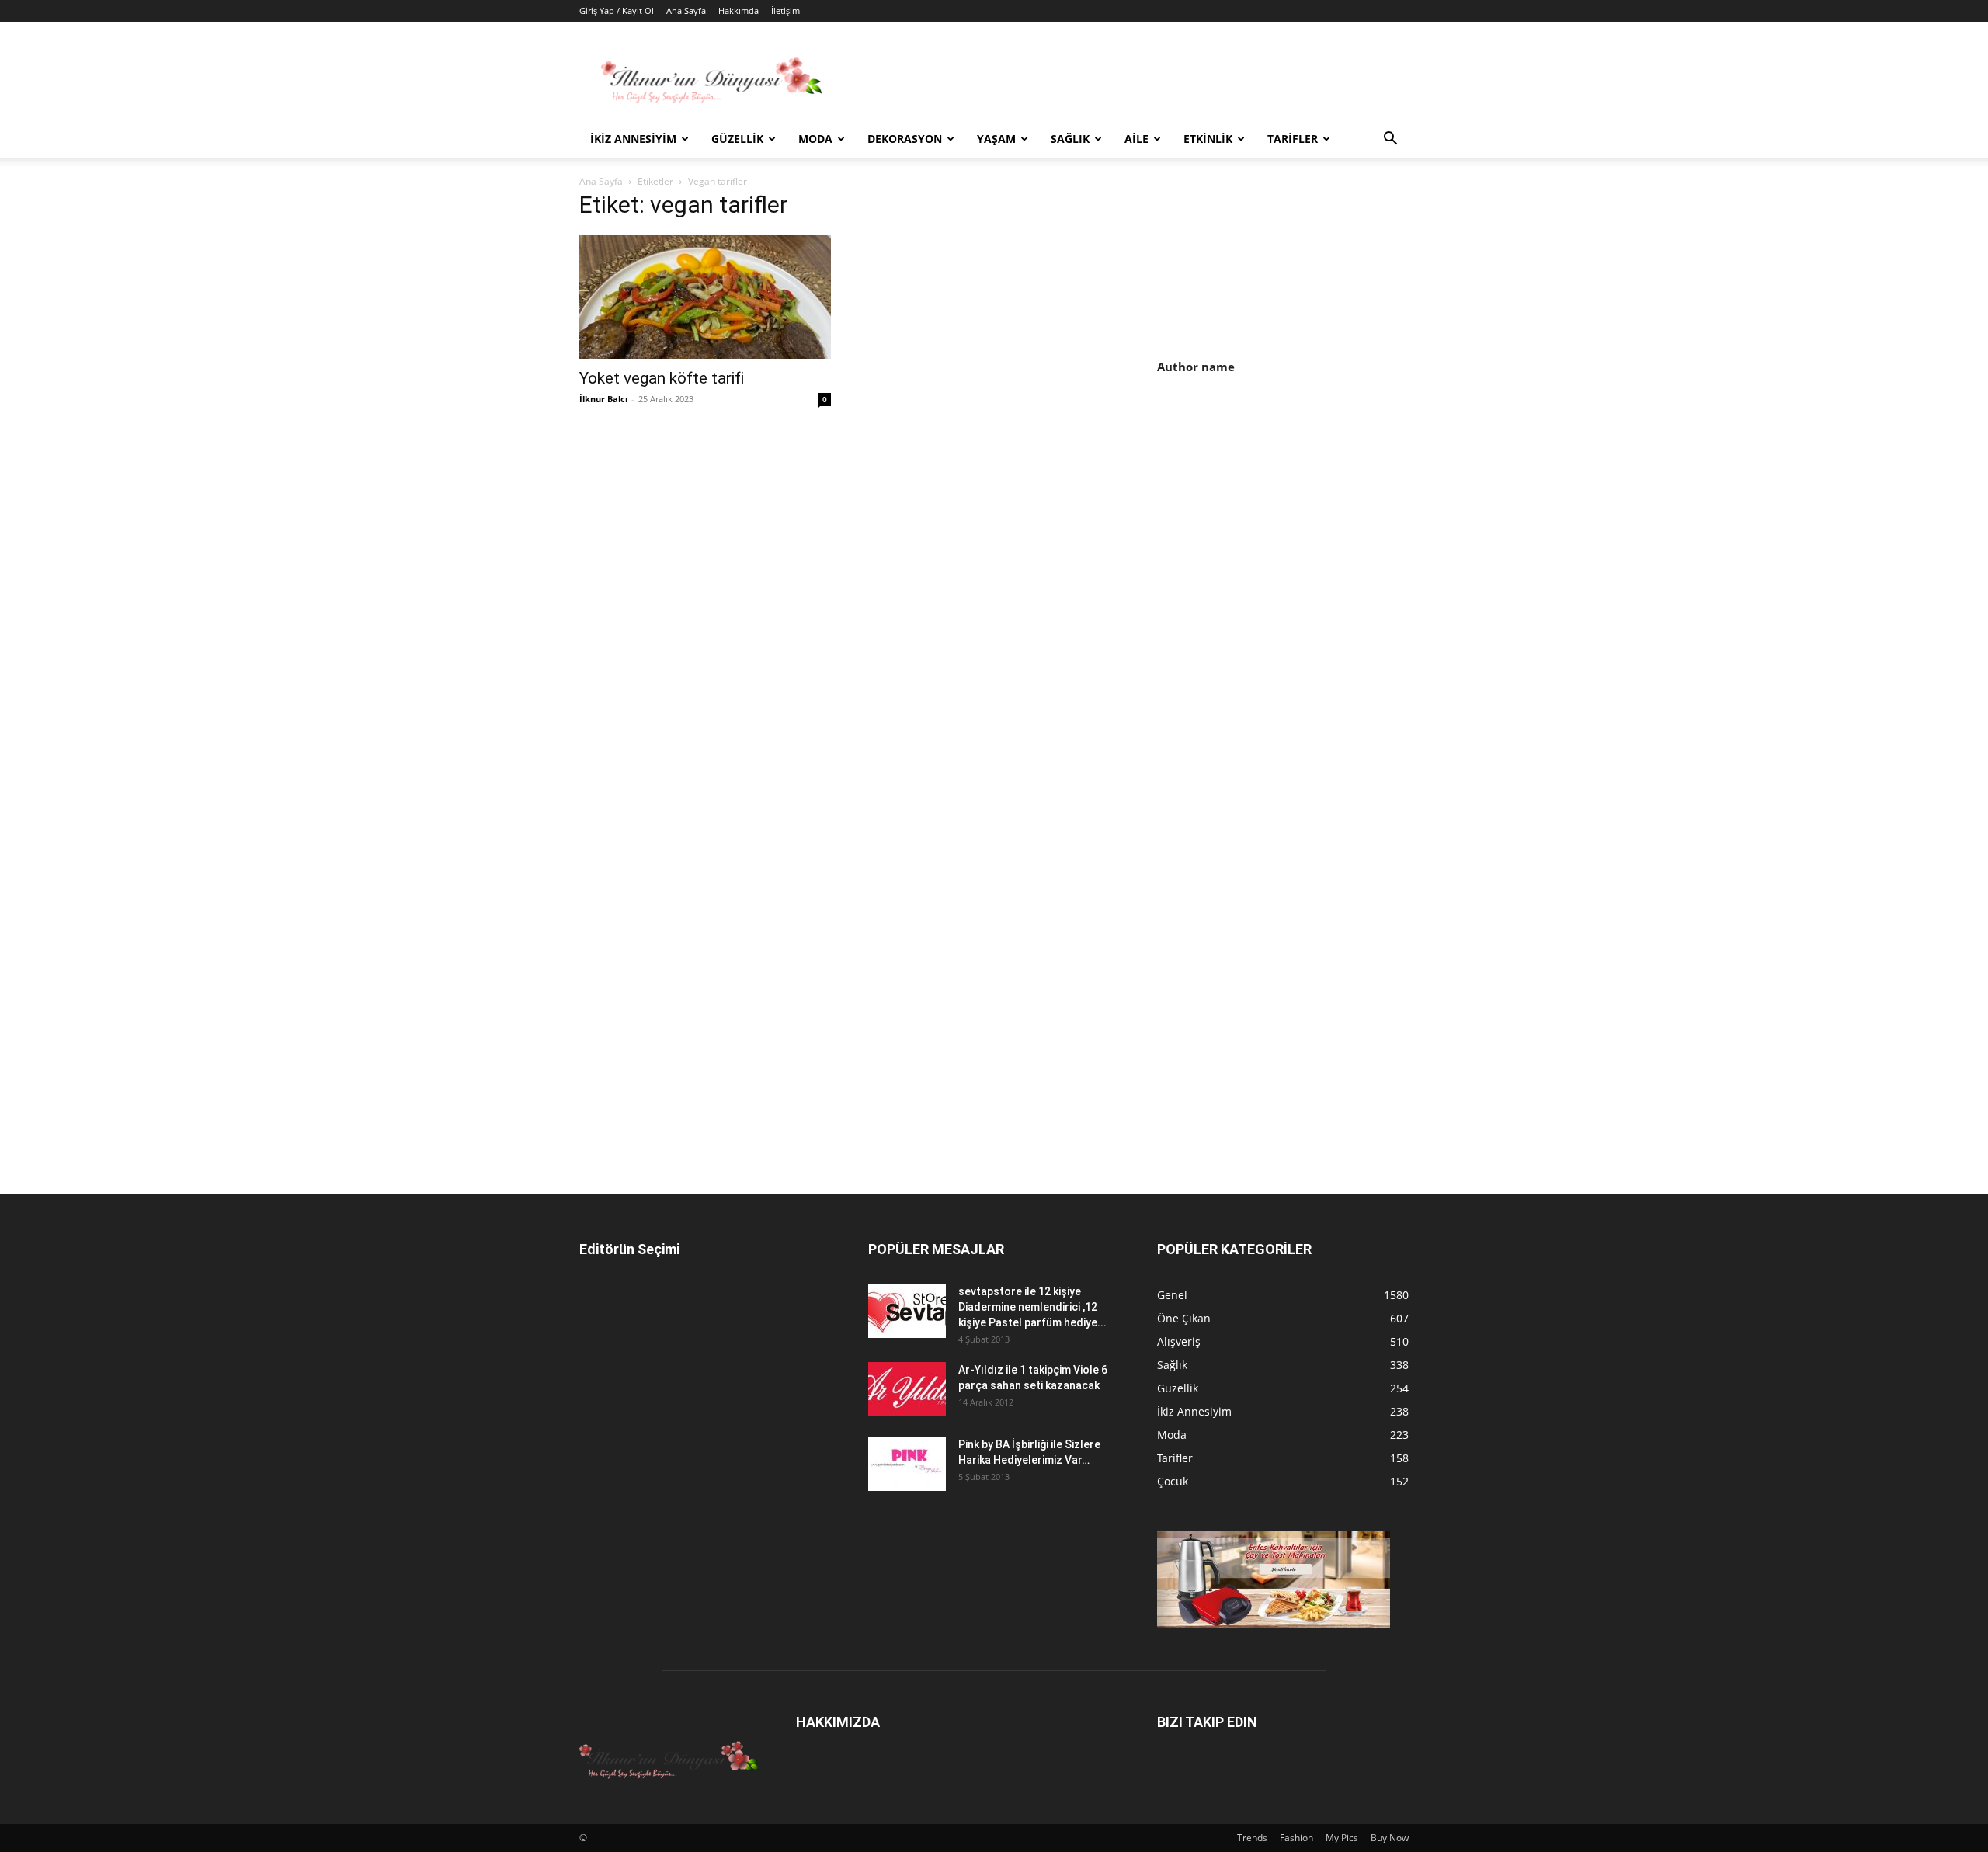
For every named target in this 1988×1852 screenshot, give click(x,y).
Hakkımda (739, 10)
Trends (1252, 1838)
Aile (1136, 139)
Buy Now (1390, 1838)
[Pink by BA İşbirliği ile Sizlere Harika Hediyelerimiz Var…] (907, 1464)
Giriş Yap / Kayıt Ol (617, 10)
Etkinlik (1208, 139)
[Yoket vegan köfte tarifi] (705, 297)
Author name (1196, 367)
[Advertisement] (1288, 521)
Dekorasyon (905, 139)
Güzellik (737, 139)
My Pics (1342, 1838)
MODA (815, 139)
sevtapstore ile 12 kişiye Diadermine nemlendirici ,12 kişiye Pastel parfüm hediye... (1032, 1307)
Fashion (1296, 1838)
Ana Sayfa (686, 10)
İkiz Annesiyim (633, 139)
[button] (1390, 140)
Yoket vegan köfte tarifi (662, 378)
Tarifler (1293, 139)
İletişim (785, 10)
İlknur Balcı (603, 399)
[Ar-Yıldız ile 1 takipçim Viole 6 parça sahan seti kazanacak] (907, 1389)
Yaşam (996, 139)
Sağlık (1070, 139)
